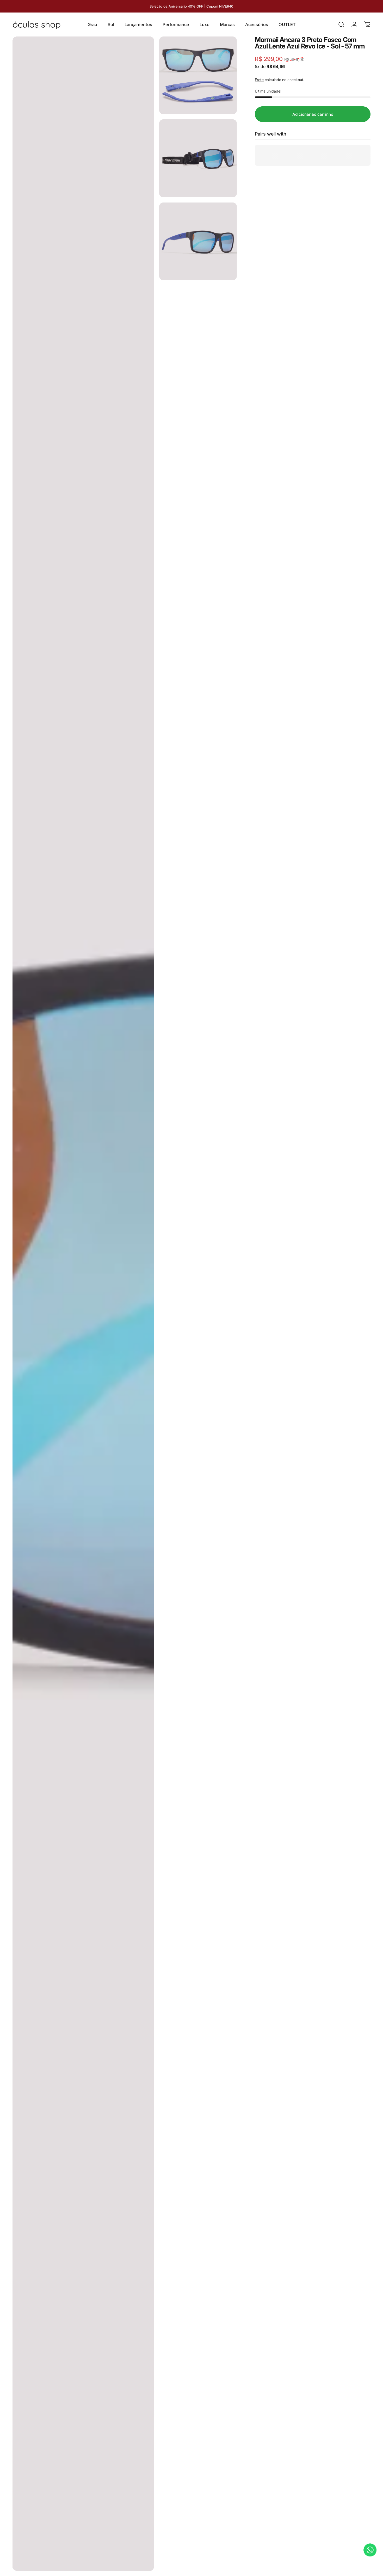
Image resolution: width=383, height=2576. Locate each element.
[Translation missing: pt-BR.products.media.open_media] (83, 1304)
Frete (259, 80)
